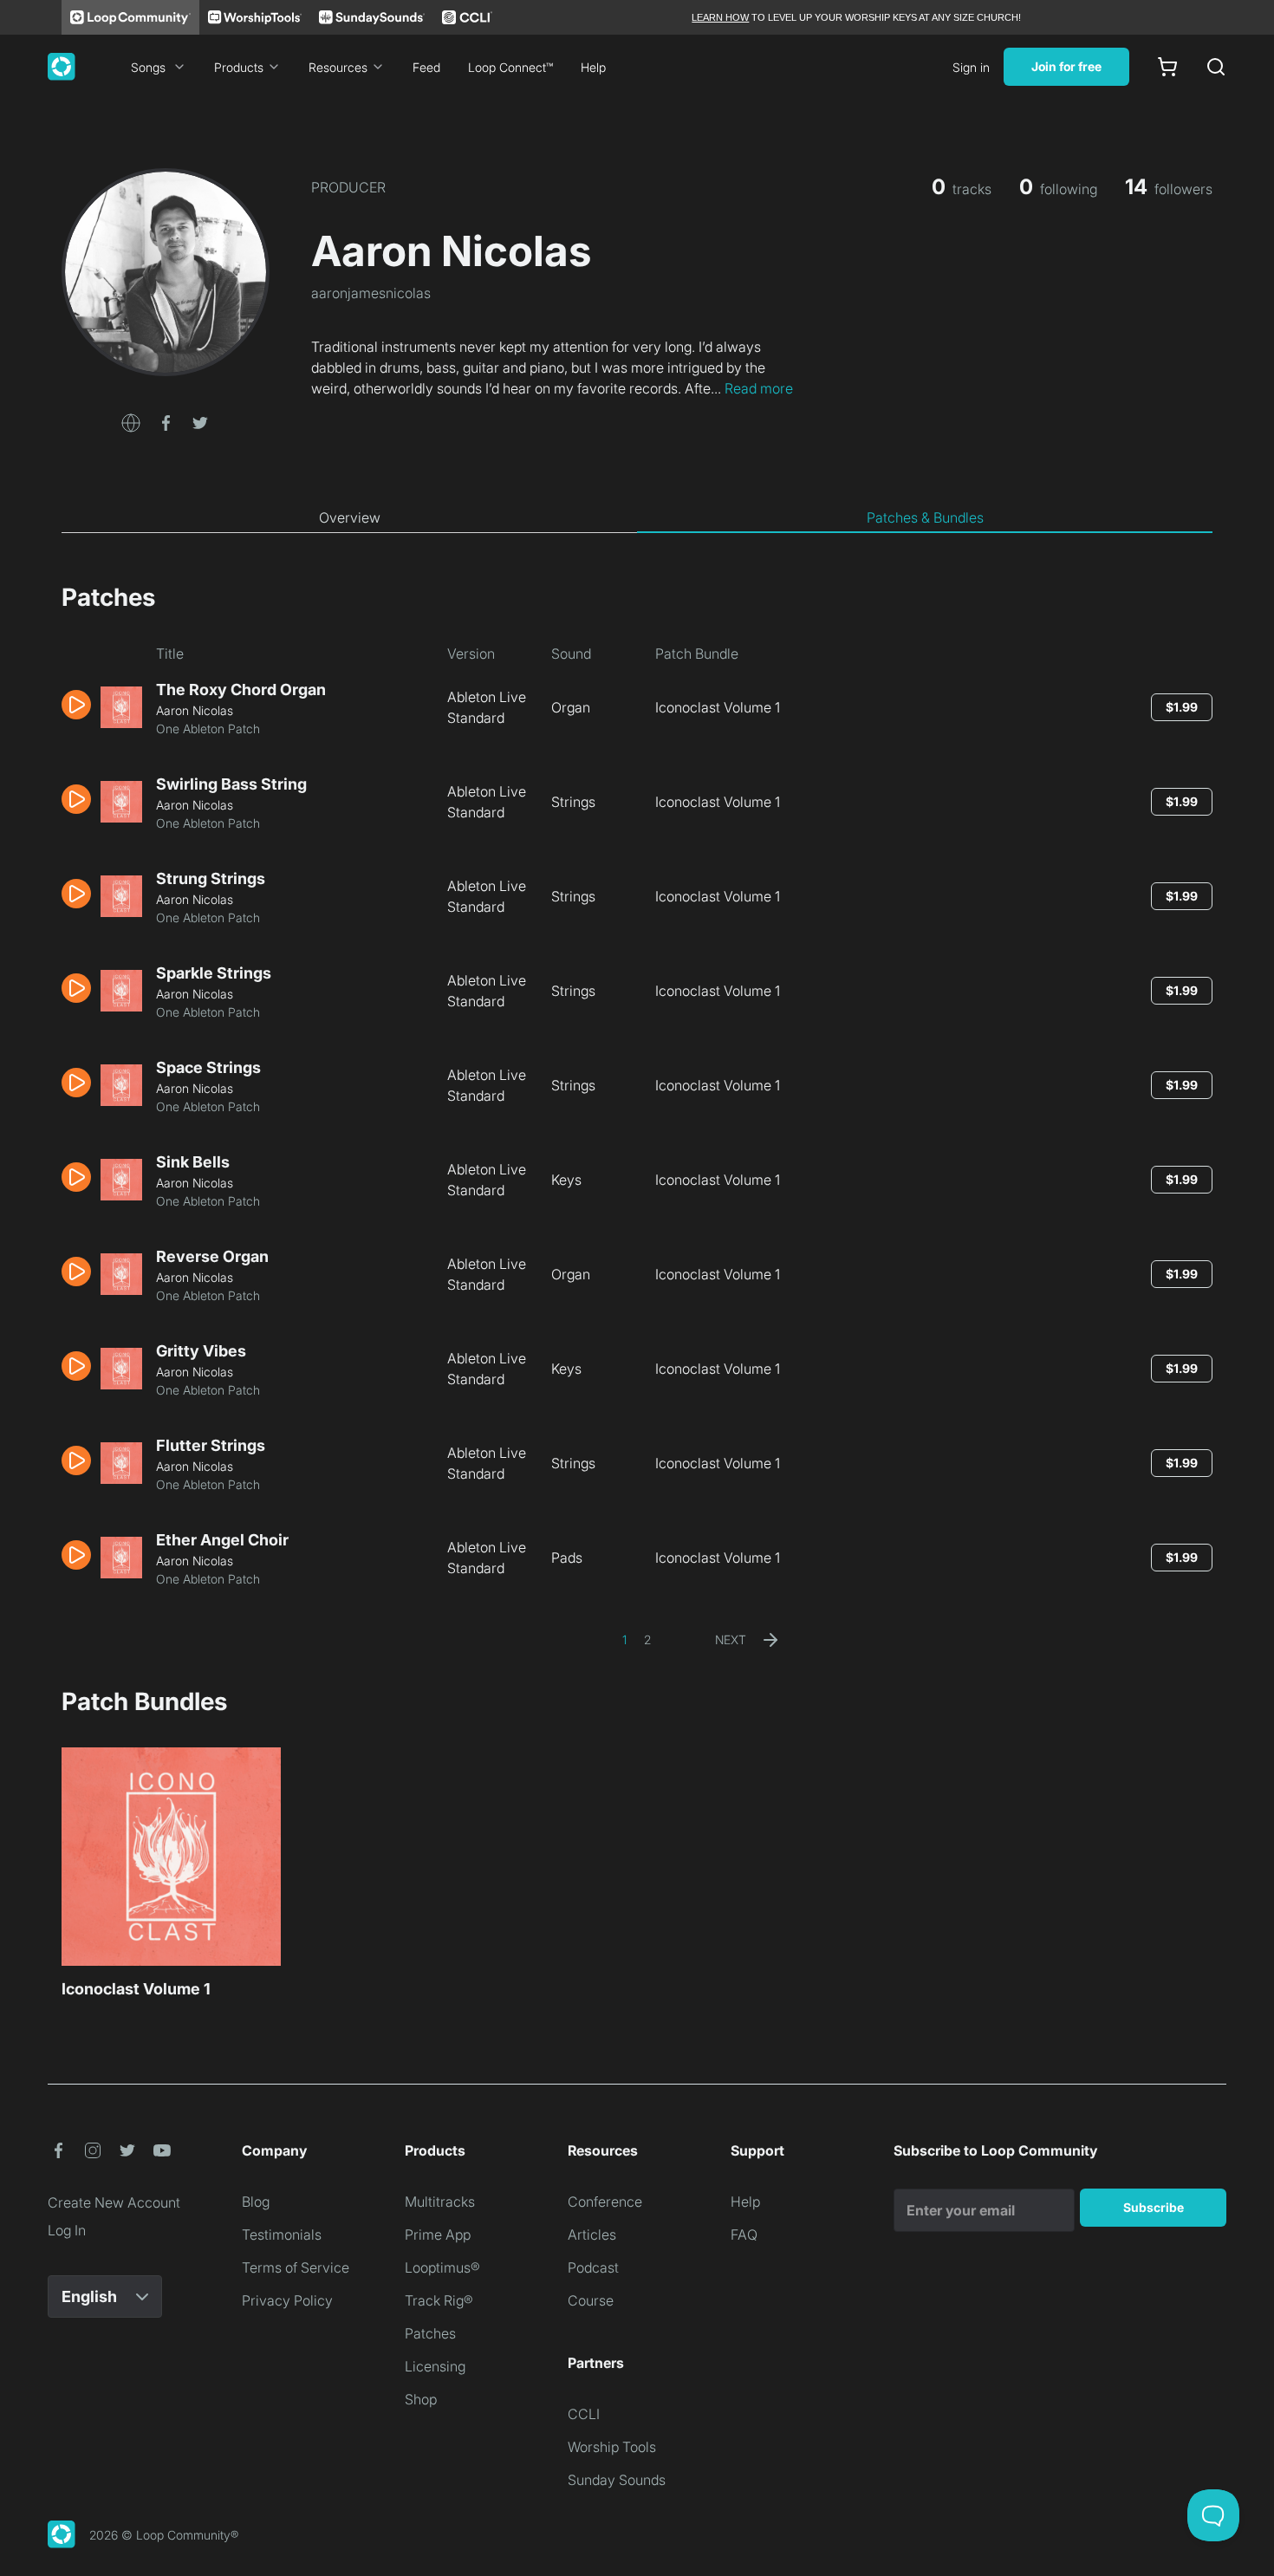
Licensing (435, 2366)
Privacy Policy (287, 2300)
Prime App (438, 2234)
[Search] (1216, 67)
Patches (430, 2333)
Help (593, 67)
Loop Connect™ (510, 67)
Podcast (593, 2267)
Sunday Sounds (617, 2480)
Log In (67, 2230)
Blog (256, 2202)
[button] (131, 421)
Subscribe (1154, 2207)
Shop (421, 2399)
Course (591, 2300)
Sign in (971, 67)
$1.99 (1182, 707)
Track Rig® (439, 2300)
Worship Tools (612, 2447)
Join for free (1066, 66)
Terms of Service (296, 2267)
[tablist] (637, 518)
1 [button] (624, 1639)
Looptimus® (442, 2267)
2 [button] (647, 1639)
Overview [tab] (350, 517)
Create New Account (114, 2202)
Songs (148, 67)
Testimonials (282, 2234)
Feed (426, 67)
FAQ (744, 2234)
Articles (592, 2234)
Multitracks (440, 2202)
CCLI (584, 2414)
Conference (605, 2202)
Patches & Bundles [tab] (925, 517)
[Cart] (1167, 67)
